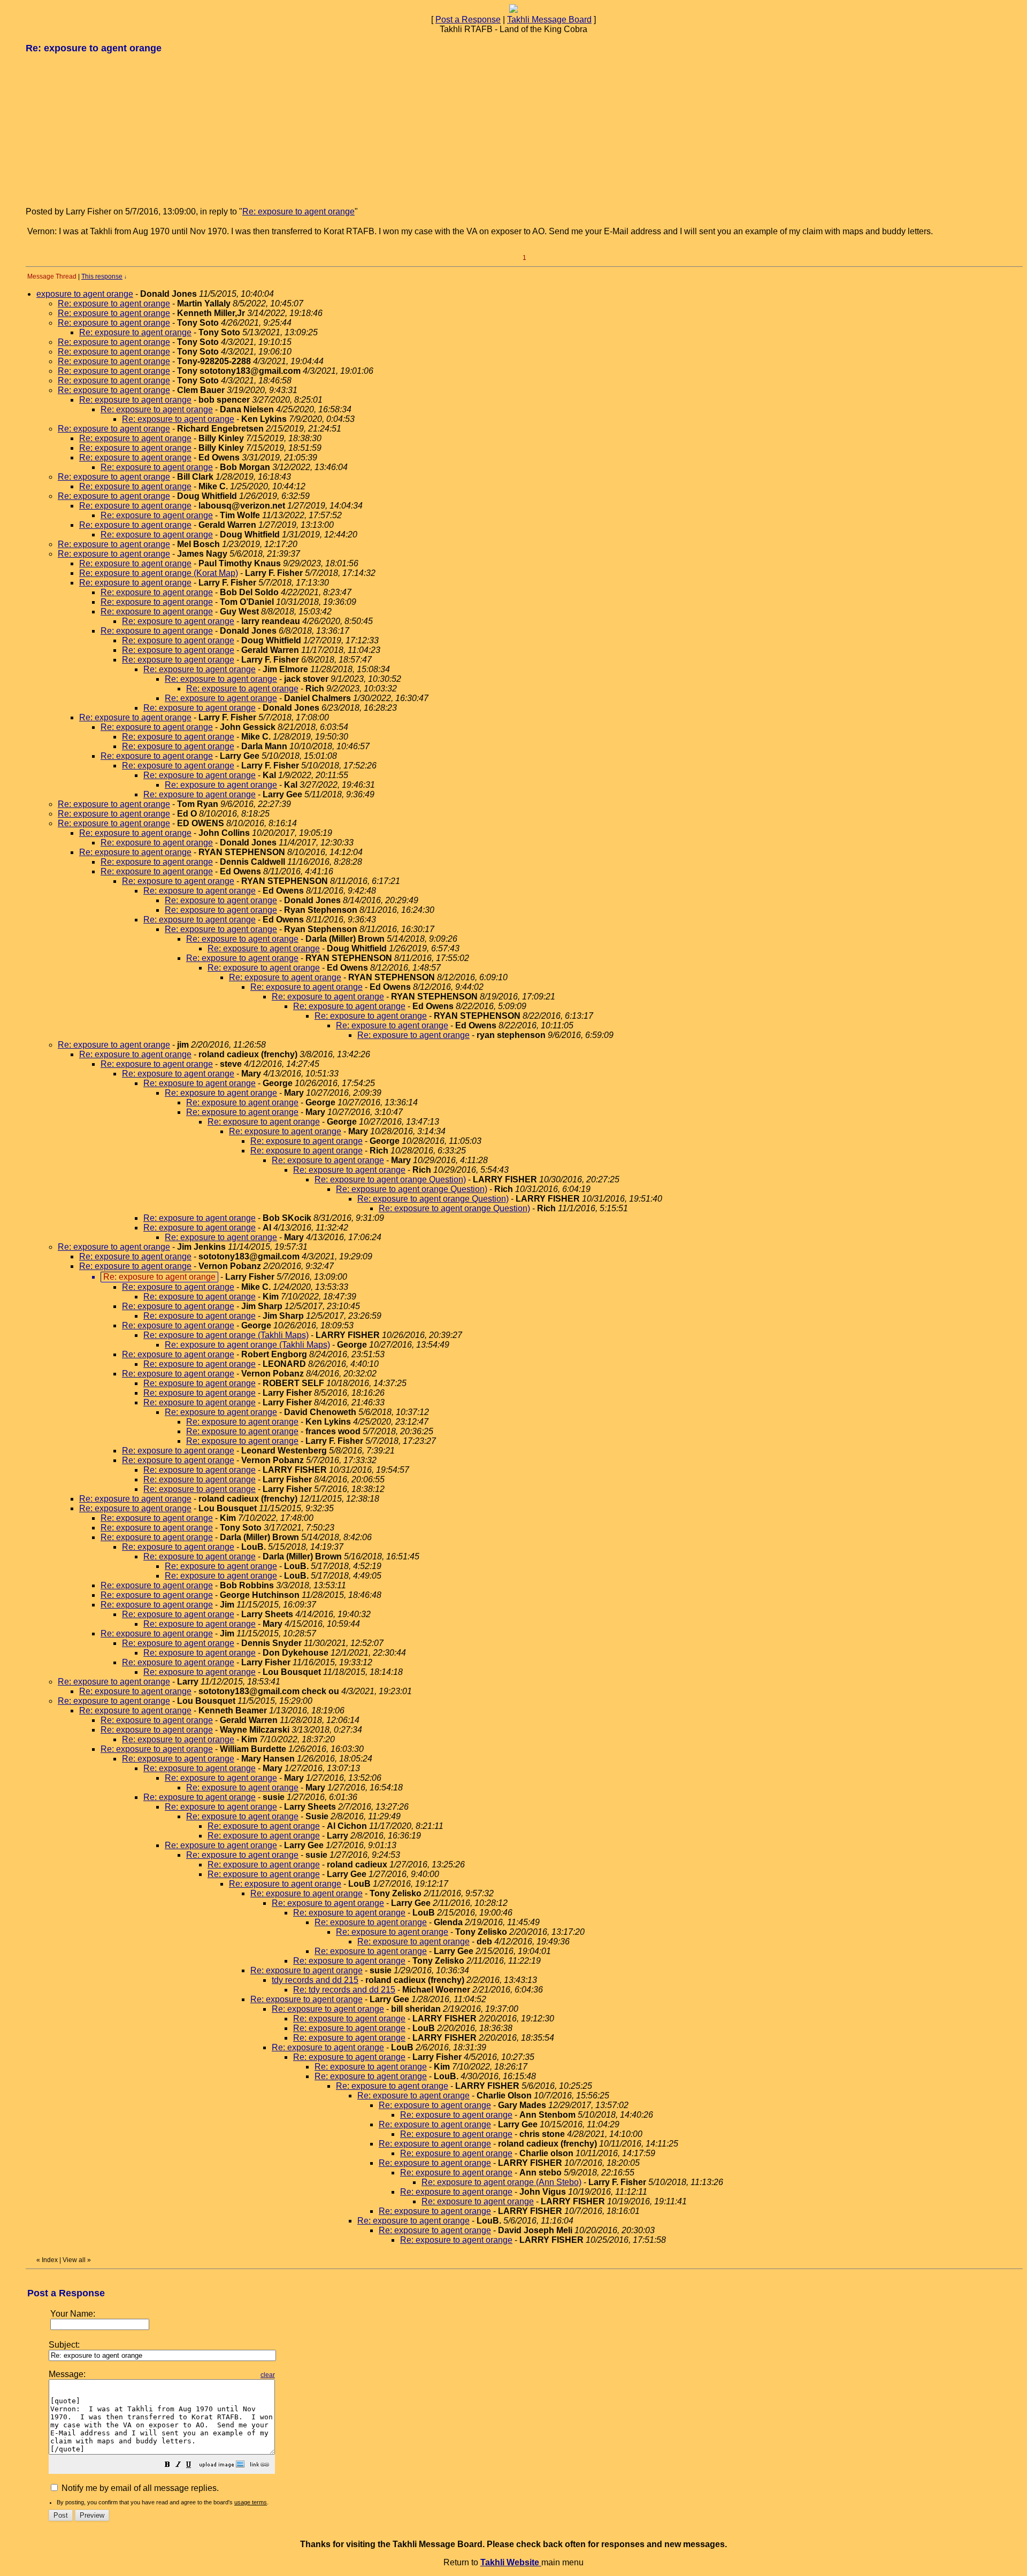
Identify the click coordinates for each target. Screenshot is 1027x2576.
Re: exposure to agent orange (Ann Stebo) (501, 2182)
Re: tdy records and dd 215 (344, 1990)
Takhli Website (511, 2562)
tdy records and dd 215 (315, 1980)
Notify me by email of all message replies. (139, 2488)
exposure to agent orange (85, 294)
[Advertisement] (106, 129)
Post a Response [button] (468, 20)
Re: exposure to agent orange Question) (390, 1179)
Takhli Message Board (549, 20)
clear (268, 2375)
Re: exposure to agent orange (298, 212)
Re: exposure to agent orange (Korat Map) (159, 573)
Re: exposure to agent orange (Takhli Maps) (226, 1335)
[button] (167, 2466)
